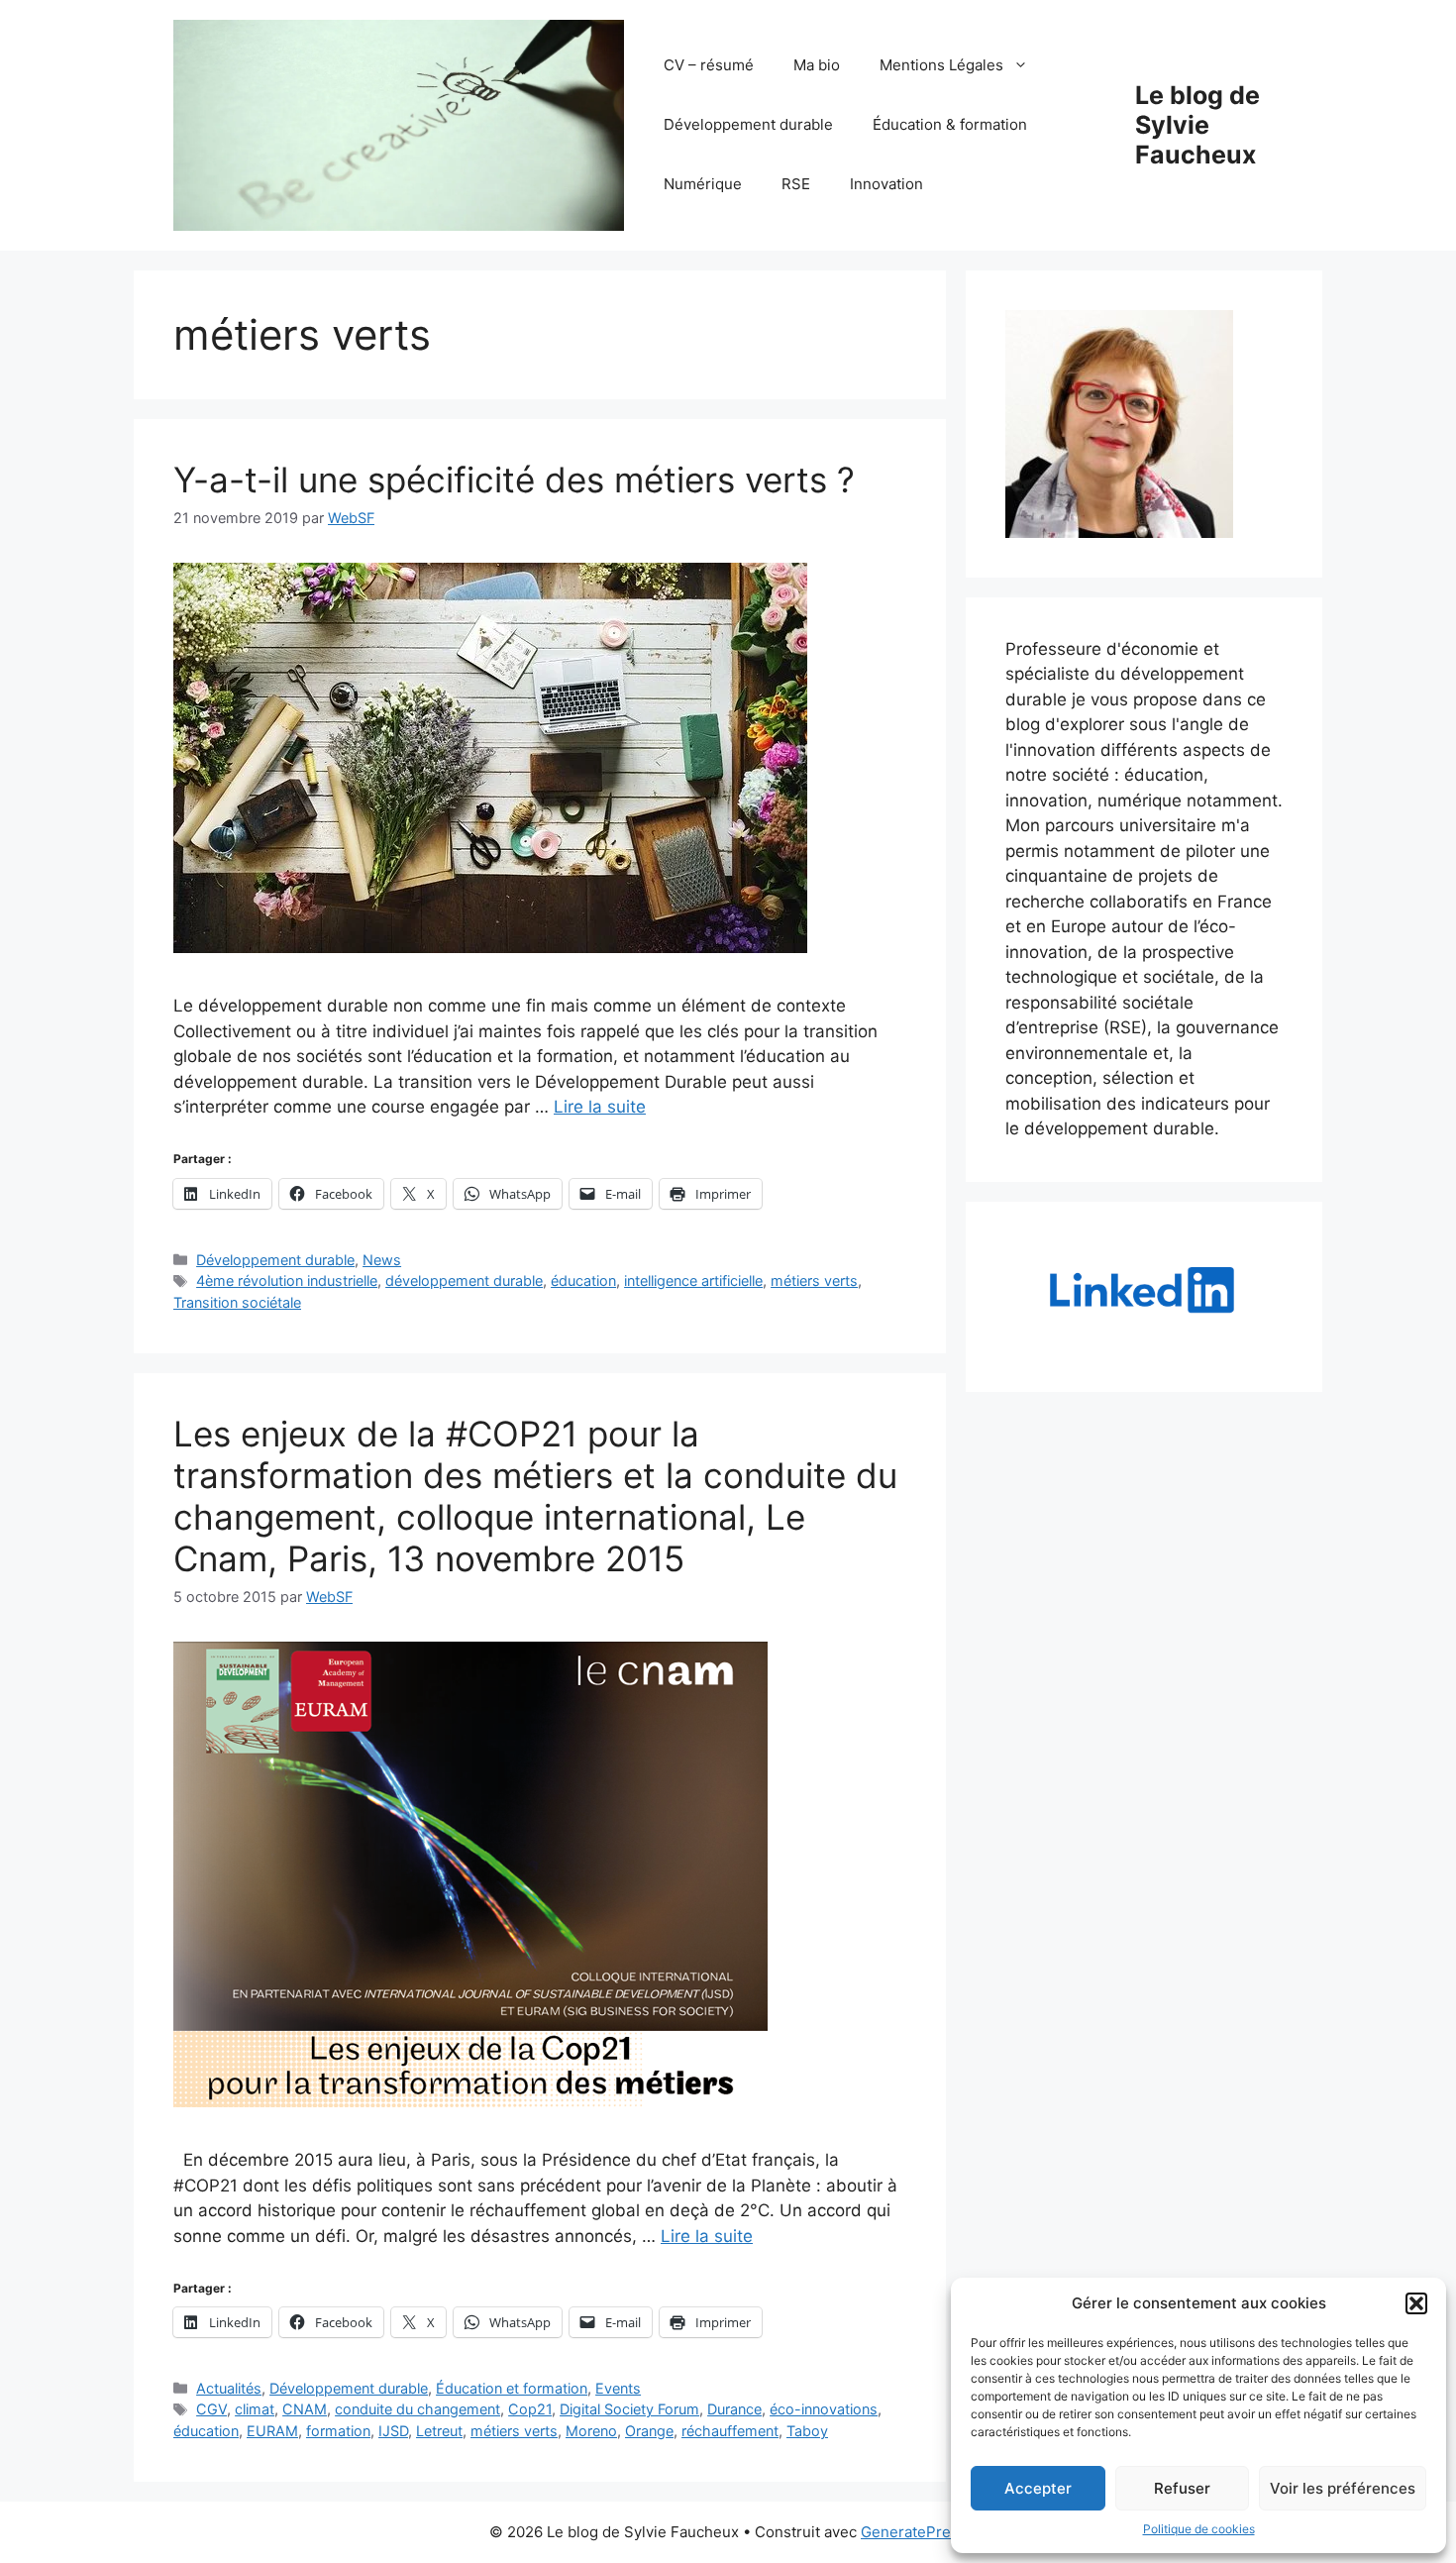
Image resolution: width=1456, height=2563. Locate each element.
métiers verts (814, 1281)
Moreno (591, 2431)
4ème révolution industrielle (287, 1281)
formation (338, 2431)
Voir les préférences (1343, 2488)
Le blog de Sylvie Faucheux (1197, 125)
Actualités (229, 2388)
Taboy (807, 2431)
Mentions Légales (941, 65)
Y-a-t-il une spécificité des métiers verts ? (514, 480)
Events (618, 2388)
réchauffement (730, 2431)
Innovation (886, 184)
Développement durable (748, 124)
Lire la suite (600, 1107)
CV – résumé (709, 65)
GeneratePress (914, 2532)
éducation (583, 1281)
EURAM (272, 2431)
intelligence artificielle (693, 1281)
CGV (211, 2409)
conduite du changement (417, 2409)
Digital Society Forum (629, 2409)
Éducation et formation (512, 2388)
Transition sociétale (237, 1302)
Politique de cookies (1199, 2529)
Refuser (1182, 2488)
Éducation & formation (950, 124)
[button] (1416, 2303)
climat (255, 2409)
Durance (734, 2409)
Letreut (439, 2431)
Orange (649, 2431)
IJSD (393, 2431)
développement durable (464, 1281)
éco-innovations (824, 2409)
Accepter (1038, 2488)
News (382, 1260)
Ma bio (817, 65)
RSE (796, 184)
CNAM (305, 2409)
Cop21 (530, 2409)
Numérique (703, 184)
